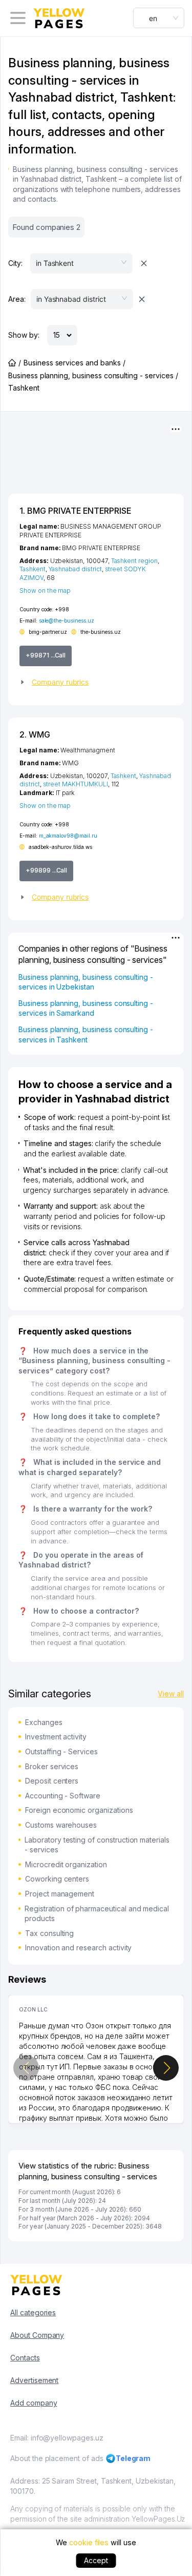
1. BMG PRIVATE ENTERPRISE (75, 511)
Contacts (25, 2358)
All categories (33, 2312)
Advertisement (34, 2380)
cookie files (89, 2542)
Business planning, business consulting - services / (93, 375)
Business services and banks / (74, 363)
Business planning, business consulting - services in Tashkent (86, 1034)
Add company (34, 2403)
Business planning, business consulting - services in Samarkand (86, 1008)
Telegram (133, 2458)
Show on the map (45, 590)
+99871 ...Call (46, 655)
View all (171, 1693)
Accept (96, 2560)
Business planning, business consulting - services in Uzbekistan (86, 982)
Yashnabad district (75, 569)
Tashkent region (134, 561)
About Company (37, 2335)
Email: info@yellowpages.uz (57, 2438)
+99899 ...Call (46, 870)
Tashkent (33, 569)
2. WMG (35, 734)
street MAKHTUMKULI (76, 784)
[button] (96, 682)
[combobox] (159, 18)
